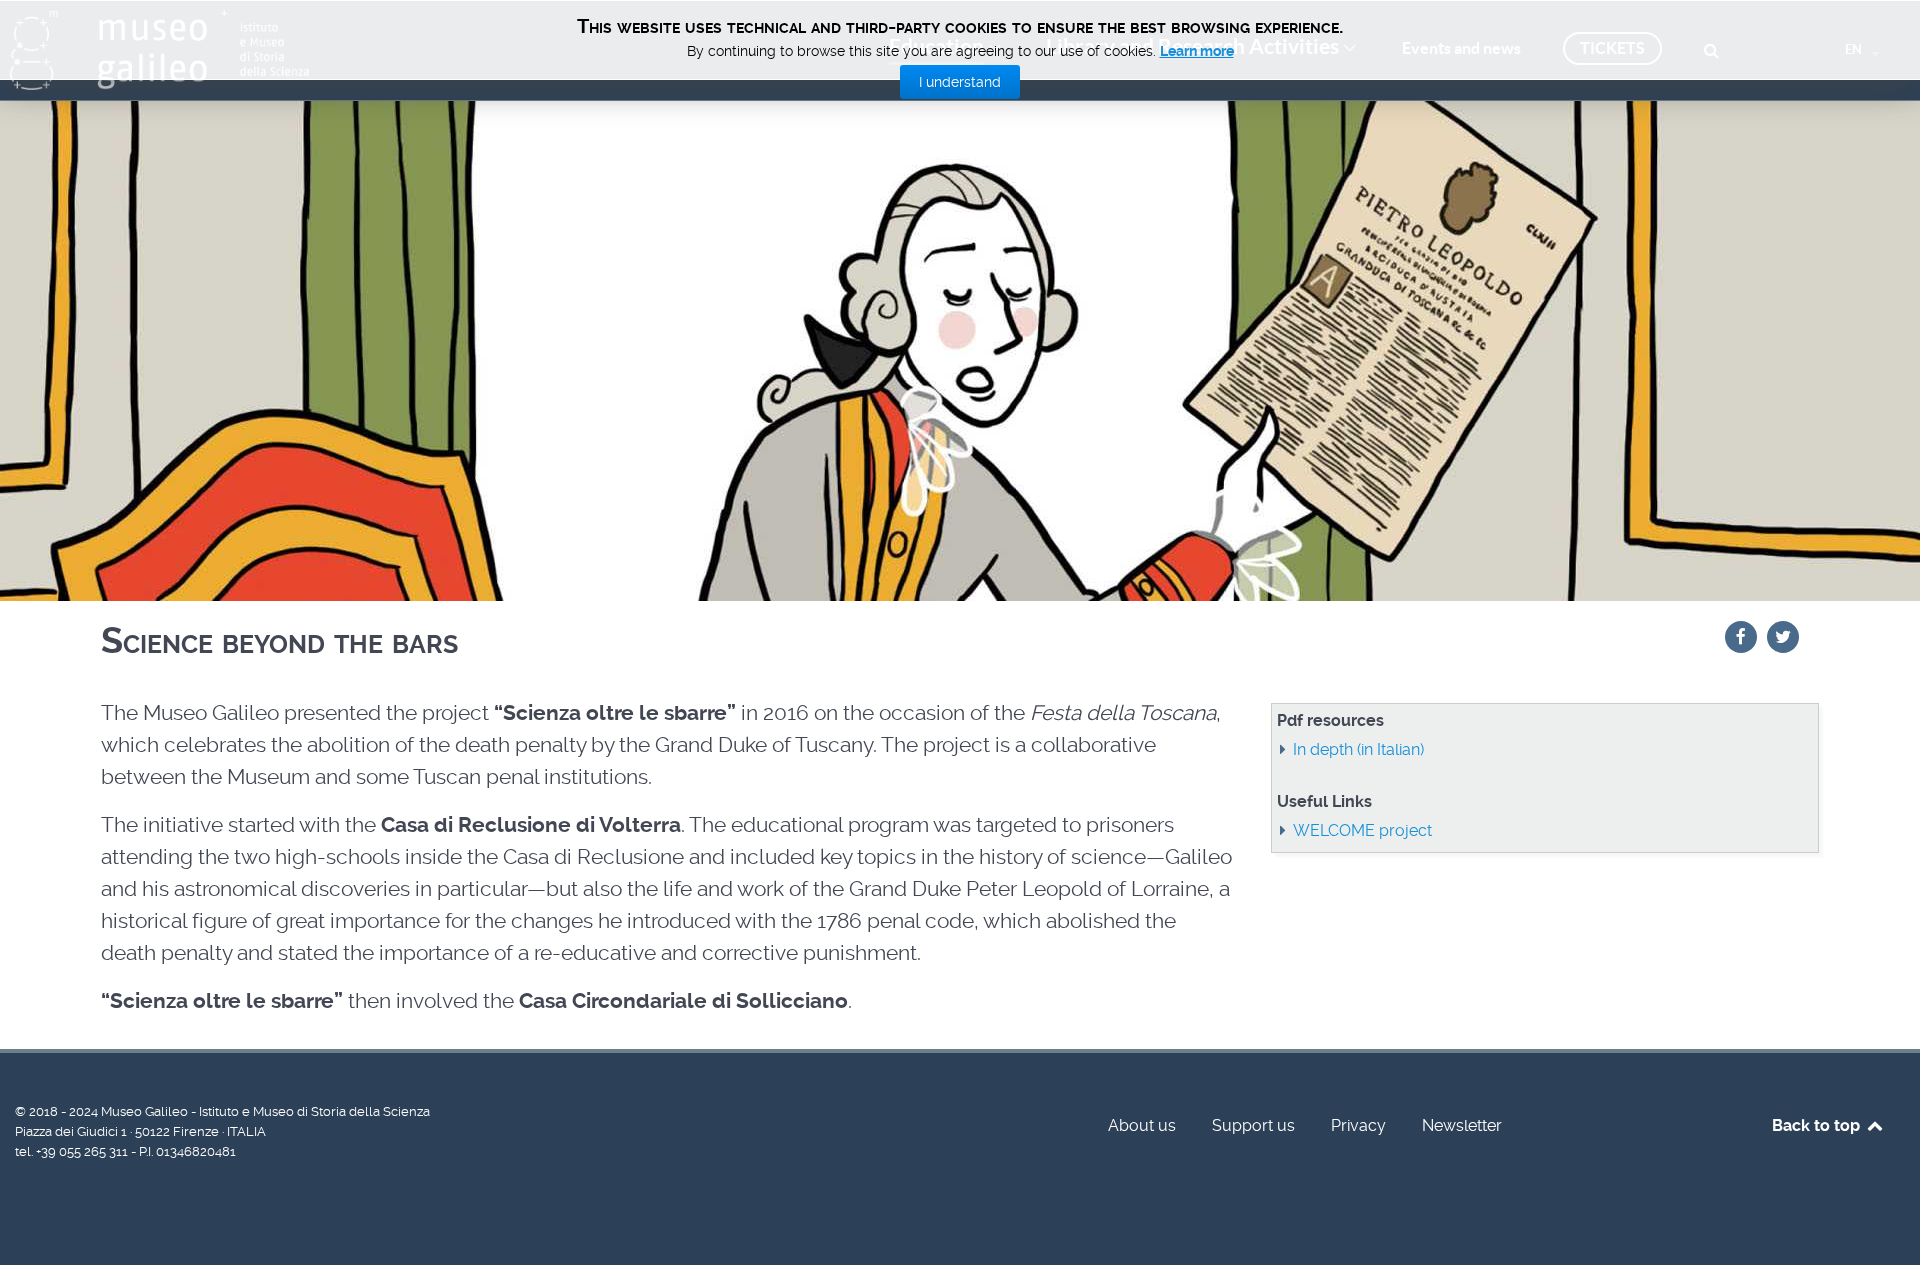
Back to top (1818, 1125)
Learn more (1197, 51)
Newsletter (1462, 1125)
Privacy (1358, 1125)
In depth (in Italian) (1358, 749)
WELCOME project (1362, 830)
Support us (1253, 1125)
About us (1142, 1125)
